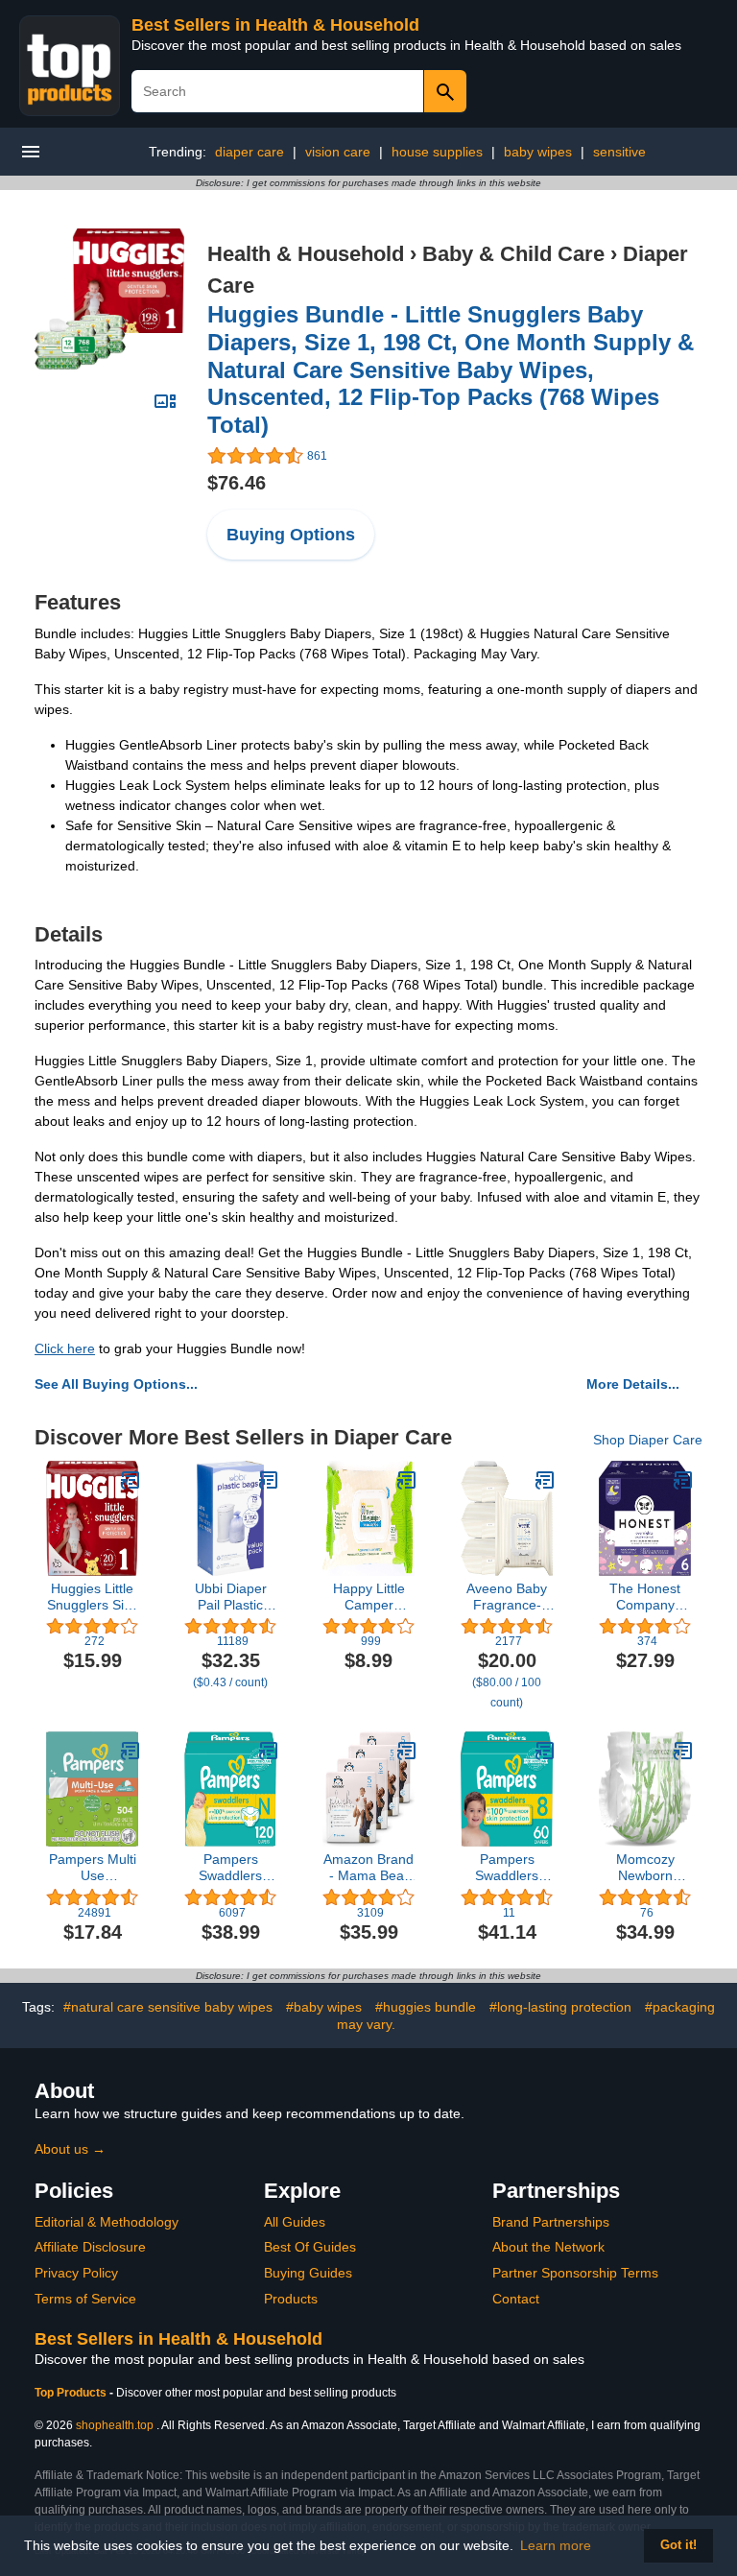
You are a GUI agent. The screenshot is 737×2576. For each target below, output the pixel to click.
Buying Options (291, 535)
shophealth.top (115, 2425)
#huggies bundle (426, 2007)
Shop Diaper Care (648, 1440)
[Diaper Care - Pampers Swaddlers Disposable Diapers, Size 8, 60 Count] (545, 1751)
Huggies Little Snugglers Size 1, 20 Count (93, 1597)
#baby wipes (324, 2007)
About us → (70, 2149)
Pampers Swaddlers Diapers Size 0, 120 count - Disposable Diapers (230, 1868)
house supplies (437, 152)
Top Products (72, 2393)
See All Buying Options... (116, 1384)
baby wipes (538, 152)
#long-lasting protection (560, 2007)
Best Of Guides (310, 2247)
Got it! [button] (678, 2545)
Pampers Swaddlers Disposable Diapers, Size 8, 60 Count (507, 1868)
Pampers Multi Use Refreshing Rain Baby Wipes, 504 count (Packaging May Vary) (93, 1868)
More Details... (633, 1384)
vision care (338, 152)
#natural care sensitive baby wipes (168, 2007)
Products (291, 2299)
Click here (65, 1348)
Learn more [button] (556, 2545)
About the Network (548, 2247)
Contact (516, 2299)
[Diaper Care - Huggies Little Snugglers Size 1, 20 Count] (131, 1480)
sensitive (619, 152)
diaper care (250, 152)
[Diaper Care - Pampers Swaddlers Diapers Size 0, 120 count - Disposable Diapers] (269, 1751)
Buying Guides (308, 2273)
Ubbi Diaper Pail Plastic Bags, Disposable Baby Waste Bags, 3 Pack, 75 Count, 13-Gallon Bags (231, 1597)
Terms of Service (85, 2299)
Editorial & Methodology (107, 2222)
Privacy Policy (76, 2273)
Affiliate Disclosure (90, 2247)
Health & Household (306, 254)
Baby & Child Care (513, 254)
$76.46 (237, 483)
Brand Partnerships (551, 2222)
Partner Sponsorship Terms (575, 2273)
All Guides (295, 2222)
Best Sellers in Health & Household (275, 25)
